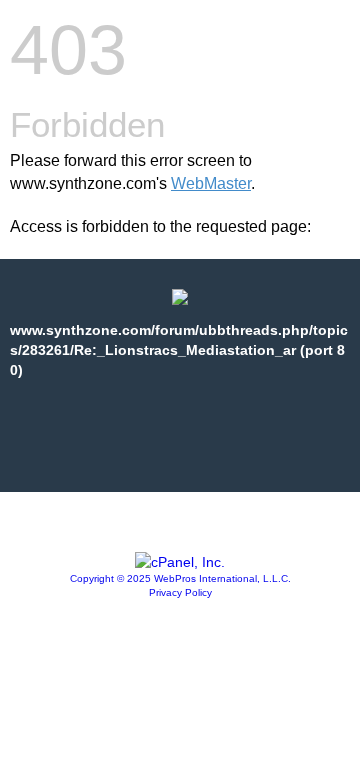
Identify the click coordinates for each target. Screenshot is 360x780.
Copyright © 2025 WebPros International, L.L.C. (180, 578)
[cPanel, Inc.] (180, 562)
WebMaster (211, 183)
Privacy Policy (180, 592)
